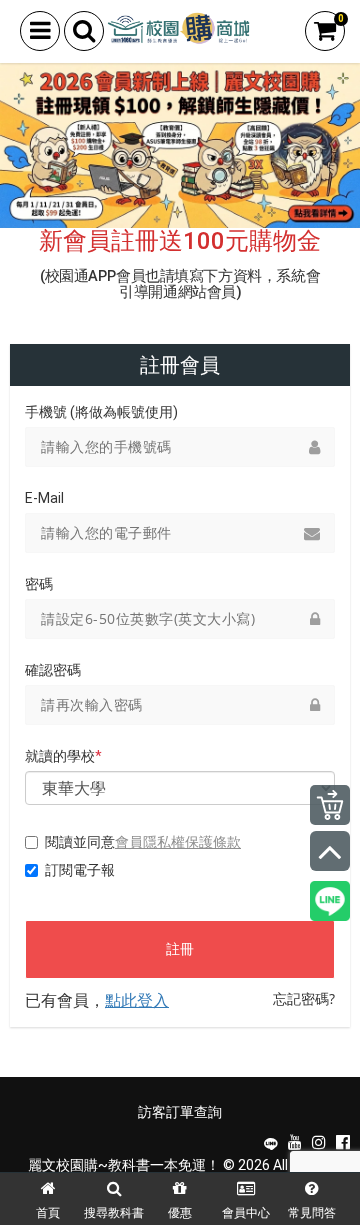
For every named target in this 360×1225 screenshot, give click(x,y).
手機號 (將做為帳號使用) (101, 412)
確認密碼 (53, 670)
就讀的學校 (63, 756)
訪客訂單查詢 (180, 1112)
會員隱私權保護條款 (178, 841)
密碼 (39, 584)
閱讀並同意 (143, 841)
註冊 (180, 949)
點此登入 (137, 1000)
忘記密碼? (304, 998)
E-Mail (44, 498)
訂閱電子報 (80, 870)
